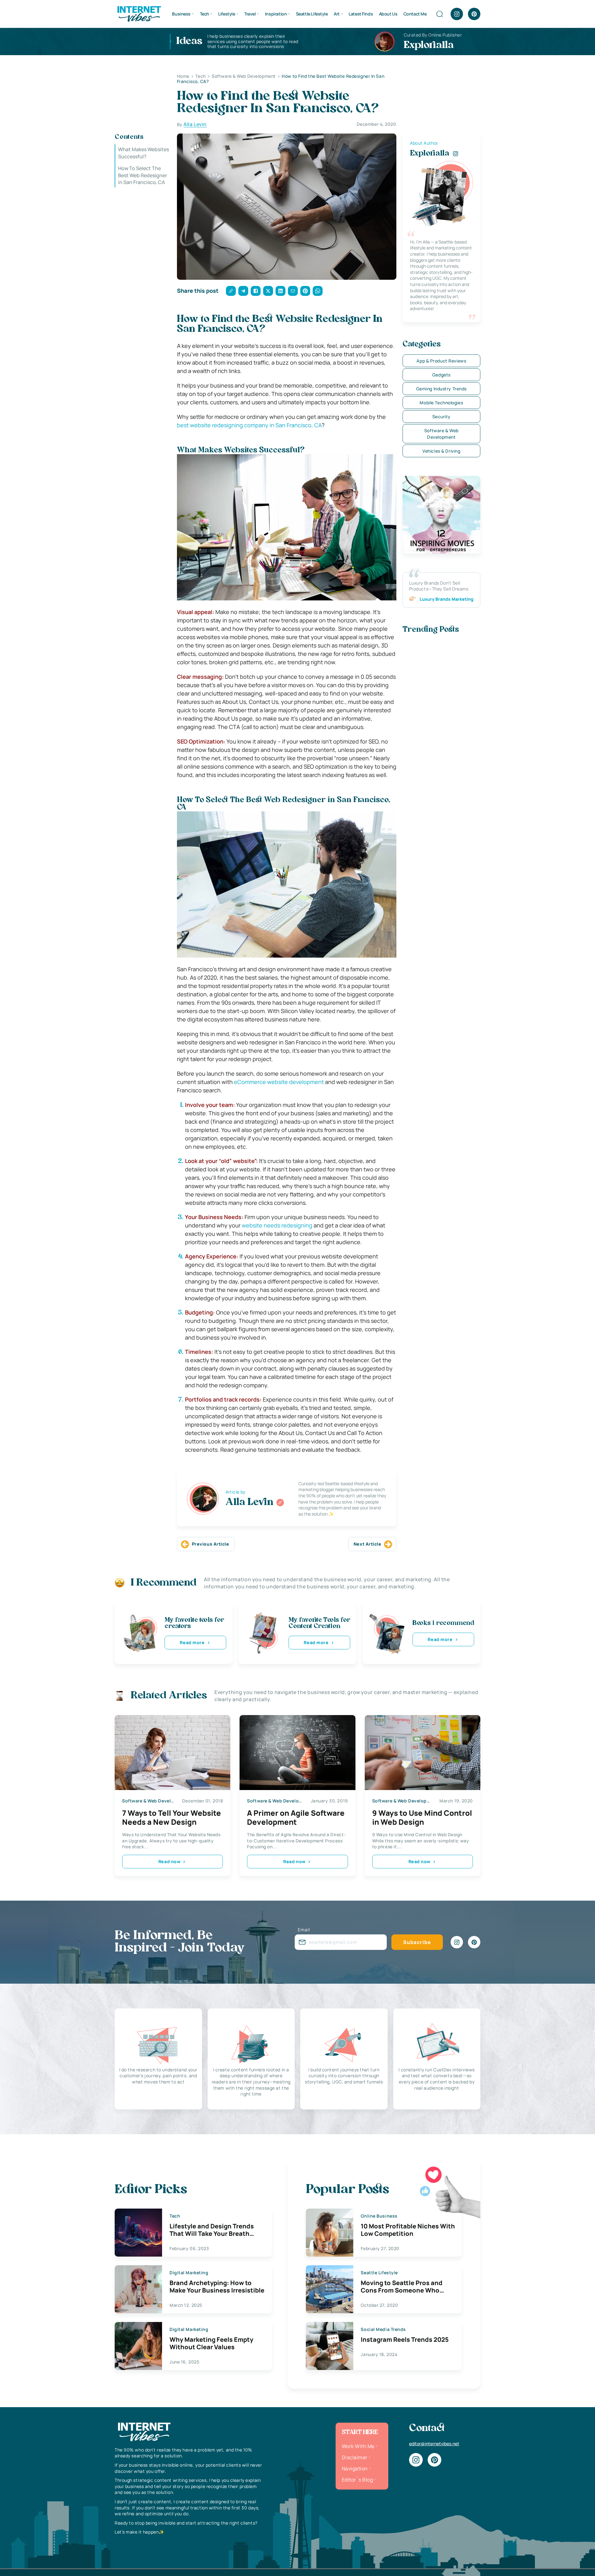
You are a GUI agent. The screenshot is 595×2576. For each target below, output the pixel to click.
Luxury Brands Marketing (447, 599)
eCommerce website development (279, 1082)
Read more (192, 1642)
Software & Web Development (441, 434)
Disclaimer (355, 2457)
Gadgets (441, 375)
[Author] (280, 1503)
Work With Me (358, 2446)
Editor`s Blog (357, 2480)
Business (181, 14)
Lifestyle (227, 14)
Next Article (368, 1544)
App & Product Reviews (441, 361)
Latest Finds (361, 14)
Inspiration (276, 14)
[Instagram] (457, 14)
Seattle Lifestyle (312, 14)
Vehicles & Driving (441, 451)
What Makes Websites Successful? (143, 153)
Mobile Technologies (441, 403)
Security (441, 417)
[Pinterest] (474, 14)
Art (337, 14)
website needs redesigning (277, 1225)
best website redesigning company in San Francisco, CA (249, 425)
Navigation (355, 2468)
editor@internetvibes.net (434, 2444)
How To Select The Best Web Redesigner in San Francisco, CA (143, 175)
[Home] (139, 13)
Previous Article (211, 1544)
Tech (205, 14)
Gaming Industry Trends (441, 389)
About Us (388, 14)
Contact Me (415, 14)
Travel (250, 14)
